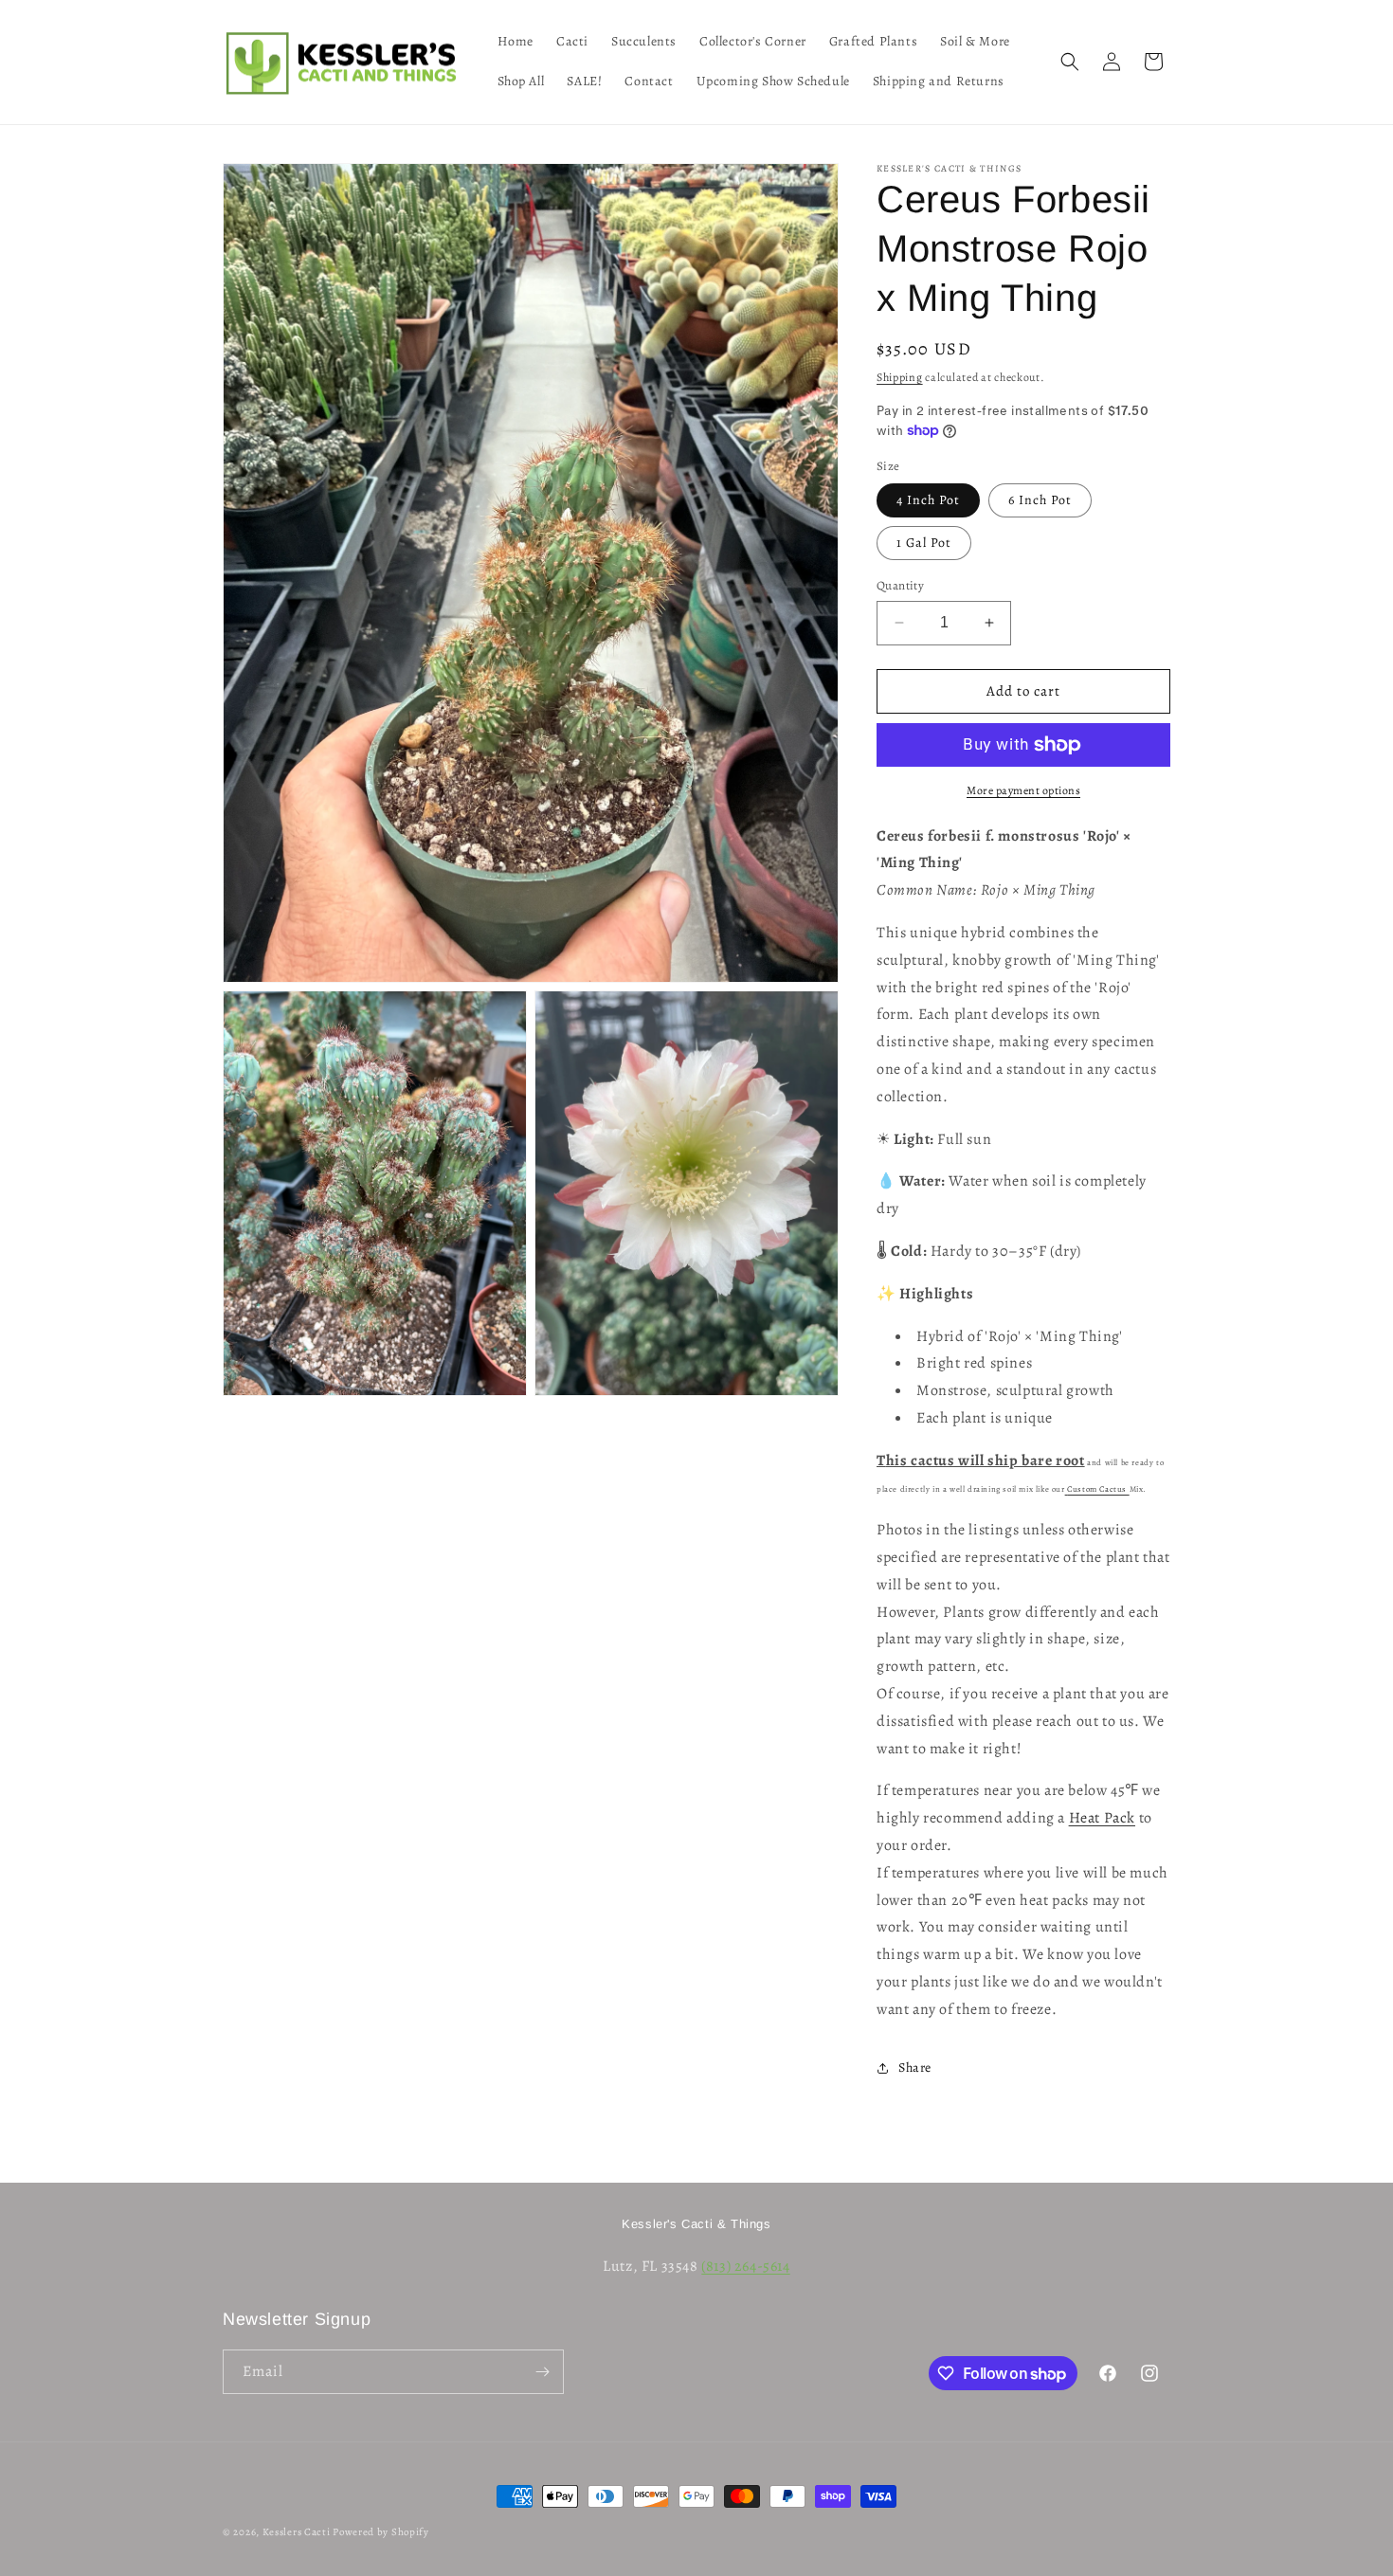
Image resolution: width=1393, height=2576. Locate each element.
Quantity (900, 585)
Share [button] (915, 2068)
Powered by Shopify (381, 2532)
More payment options (1023, 790)
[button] (1070, 62)
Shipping (900, 377)
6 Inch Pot (1040, 500)
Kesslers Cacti (297, 2532)
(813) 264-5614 (745, 2266)
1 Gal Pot (924, 543)
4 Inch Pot (928, 500)
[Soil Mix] (1128, 1489)
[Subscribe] (542, 2372)
